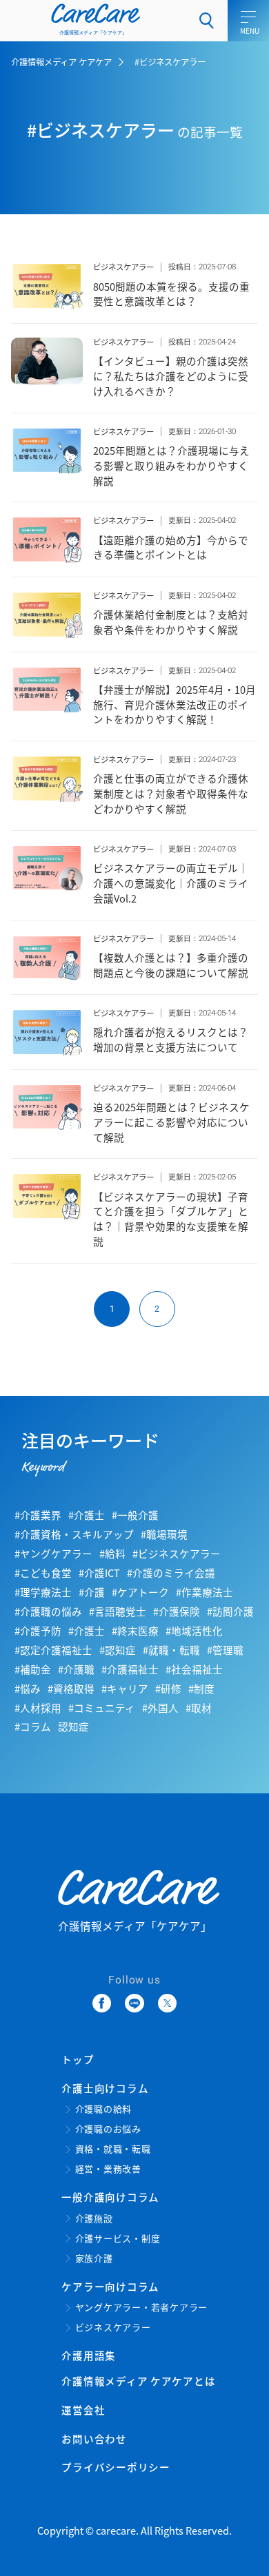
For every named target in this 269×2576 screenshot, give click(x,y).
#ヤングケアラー (53, 1553)
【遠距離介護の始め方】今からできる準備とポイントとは (171, 547)
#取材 (199, 1708)
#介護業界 (38, 1515)
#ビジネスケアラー (177, 1553)
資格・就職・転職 (113, 2149)
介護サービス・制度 (118, 2239)
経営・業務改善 (108, 2169)
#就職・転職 (171, 1650)
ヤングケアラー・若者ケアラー (141, 2308)
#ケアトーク (140, 1592)
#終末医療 (135, 1630)
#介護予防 (38, 1630)
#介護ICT (99, 1573)
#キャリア (125, 1688)
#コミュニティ (102, 1708)
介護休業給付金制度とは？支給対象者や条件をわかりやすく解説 (171, 622)
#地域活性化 (194, 1630)
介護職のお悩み (108, 2129)
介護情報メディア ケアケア (61, 62)
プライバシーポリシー (116, 2467)
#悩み (28, 1688)
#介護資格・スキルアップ (74, 1534)
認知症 (73, 1726)
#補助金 (33, 1669)
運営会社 (83, 2410)
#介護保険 (177, 1611)
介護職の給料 (103, 2109)
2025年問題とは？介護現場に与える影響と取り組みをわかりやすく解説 (171, 465)
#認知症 (118, 1650)
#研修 (168, 1688)
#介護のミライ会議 (171, 1573)
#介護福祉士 (130, 1669)
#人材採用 (38, 1708)
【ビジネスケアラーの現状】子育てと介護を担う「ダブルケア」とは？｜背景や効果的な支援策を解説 (171, 1219)
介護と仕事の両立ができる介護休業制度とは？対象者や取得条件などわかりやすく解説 (171, 793)
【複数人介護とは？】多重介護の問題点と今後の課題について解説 (171, 965)
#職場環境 (164, 1534)
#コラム (33, 1726)
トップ (78, 2059)
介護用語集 (89, 2355)
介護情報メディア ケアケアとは (138, 2381)
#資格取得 (71, 1688)
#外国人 (160, 1708)
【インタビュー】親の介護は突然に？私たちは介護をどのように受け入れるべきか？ (171, 376)
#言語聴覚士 (118, 1611)
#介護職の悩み (48, 1611)
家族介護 (94, 2259)
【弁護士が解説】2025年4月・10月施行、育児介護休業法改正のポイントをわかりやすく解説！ (175, 704)
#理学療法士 (43, 1592)
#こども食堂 (43, 1573)
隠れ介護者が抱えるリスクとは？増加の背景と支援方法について (171, 1039)
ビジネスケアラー (123, 267)
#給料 (112, 1553)
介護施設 (94, 2219)
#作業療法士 (205, 1592)
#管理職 (225, 1650)
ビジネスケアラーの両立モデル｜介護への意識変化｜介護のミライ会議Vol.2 (171, 883)
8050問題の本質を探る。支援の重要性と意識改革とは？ (171, 294)
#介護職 (76, 1669)
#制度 (201, 1688)
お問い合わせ (94, 2439)
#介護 (92, 1592)
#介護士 (87, 1515)
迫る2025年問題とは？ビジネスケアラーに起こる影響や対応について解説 (171, 1122)
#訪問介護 (230, 1611)
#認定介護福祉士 (53, 1650)
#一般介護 (135, 1515)
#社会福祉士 (194, 1669)
